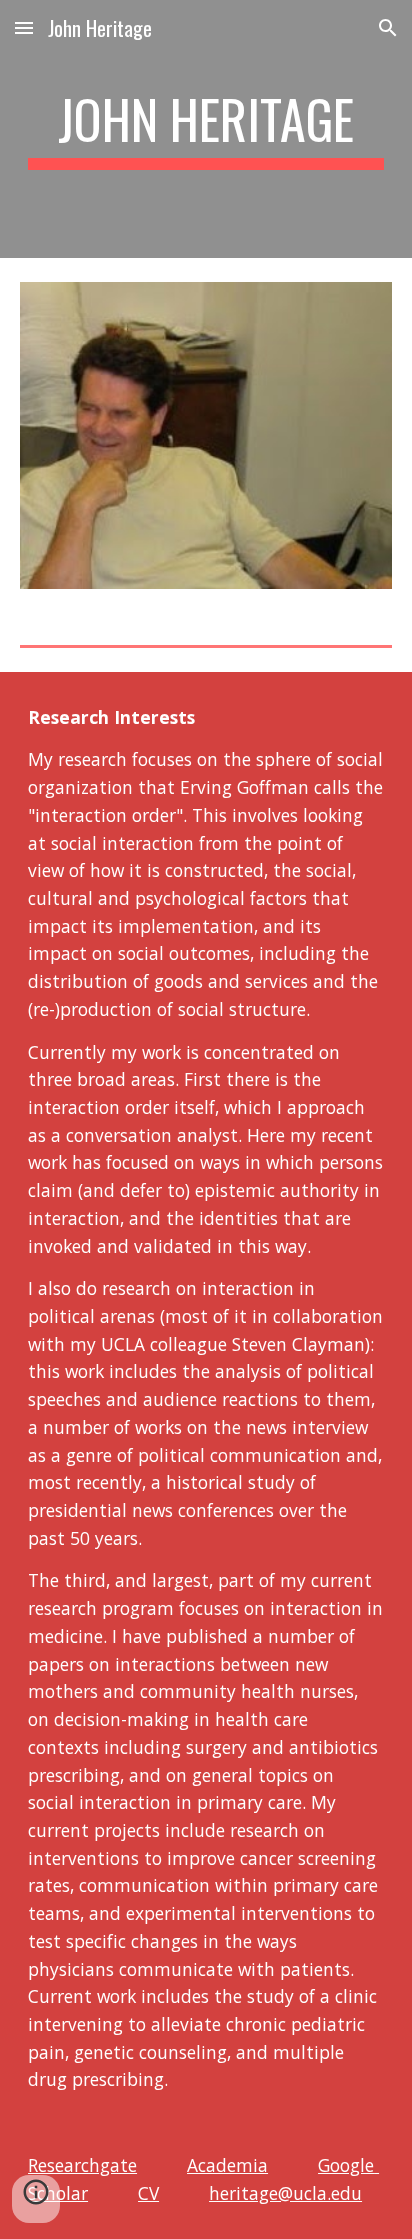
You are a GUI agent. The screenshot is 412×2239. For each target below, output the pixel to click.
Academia (227, 2165)
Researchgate (82, 2165)
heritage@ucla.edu (285, 2193)
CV (148, 2193)
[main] (206, 129)
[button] (24, 27)
